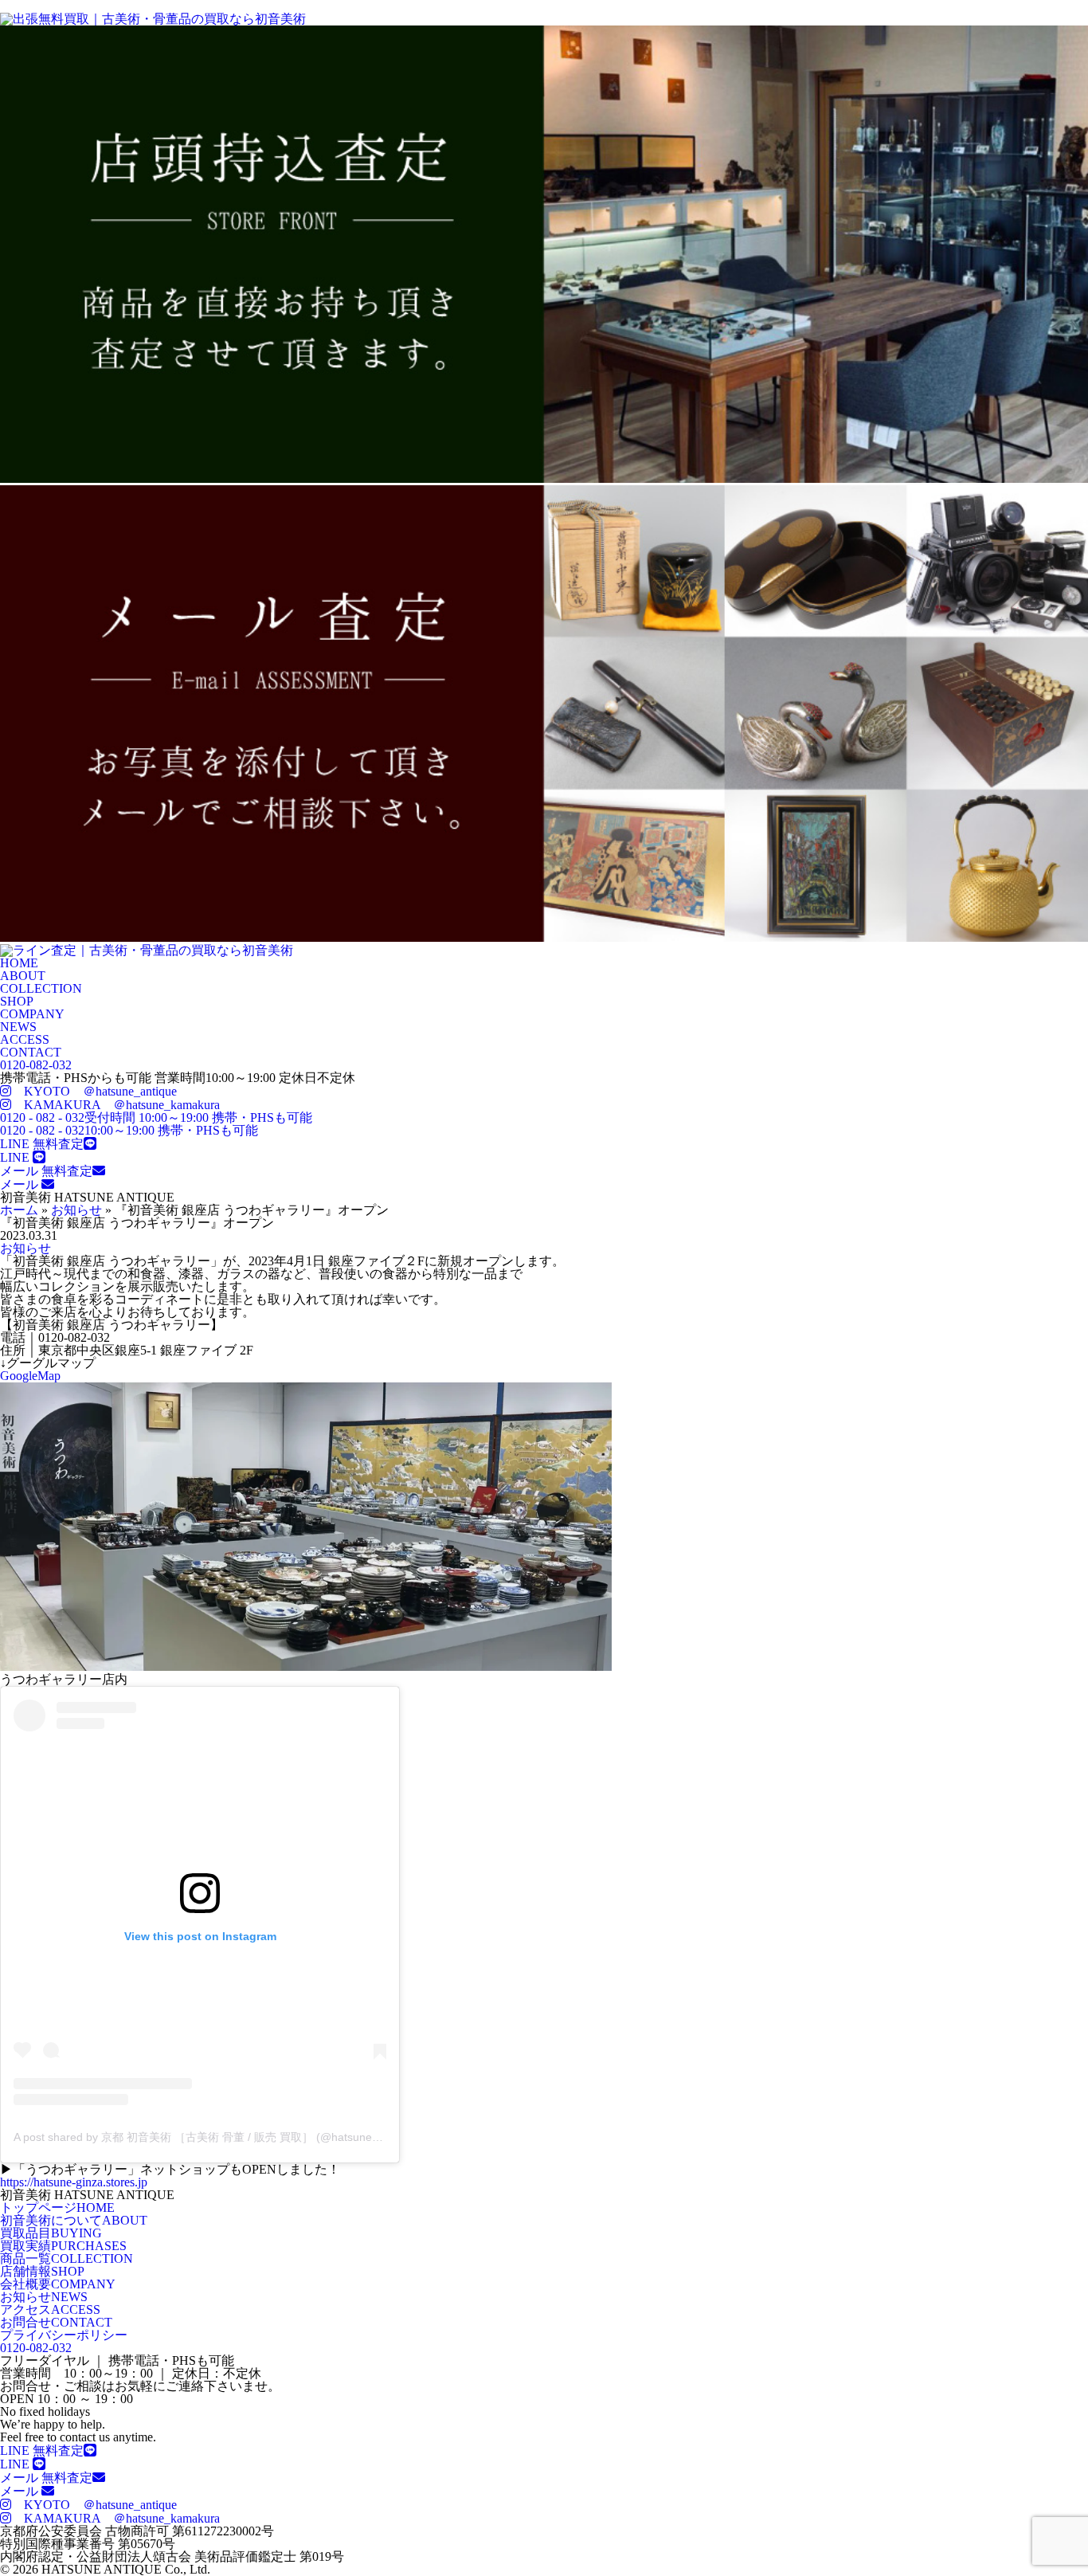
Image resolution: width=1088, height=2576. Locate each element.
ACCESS (25, 1039)
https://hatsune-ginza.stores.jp (74, 2182)
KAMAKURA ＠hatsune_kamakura (115, 1105)
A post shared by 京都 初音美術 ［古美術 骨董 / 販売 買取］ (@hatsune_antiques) (219, 2137)
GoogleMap (30, 1376)
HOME (19, 963)
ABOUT (23, 976)
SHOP (17, 1001)
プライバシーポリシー (64, 2335)
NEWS (18, 1027)
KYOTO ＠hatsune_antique (94, 1091)
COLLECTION (41, 988)
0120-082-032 (36, 1065)
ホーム (19, 1210)
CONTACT (31, 1052)
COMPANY (32, 1014)
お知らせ (76, 1210)
